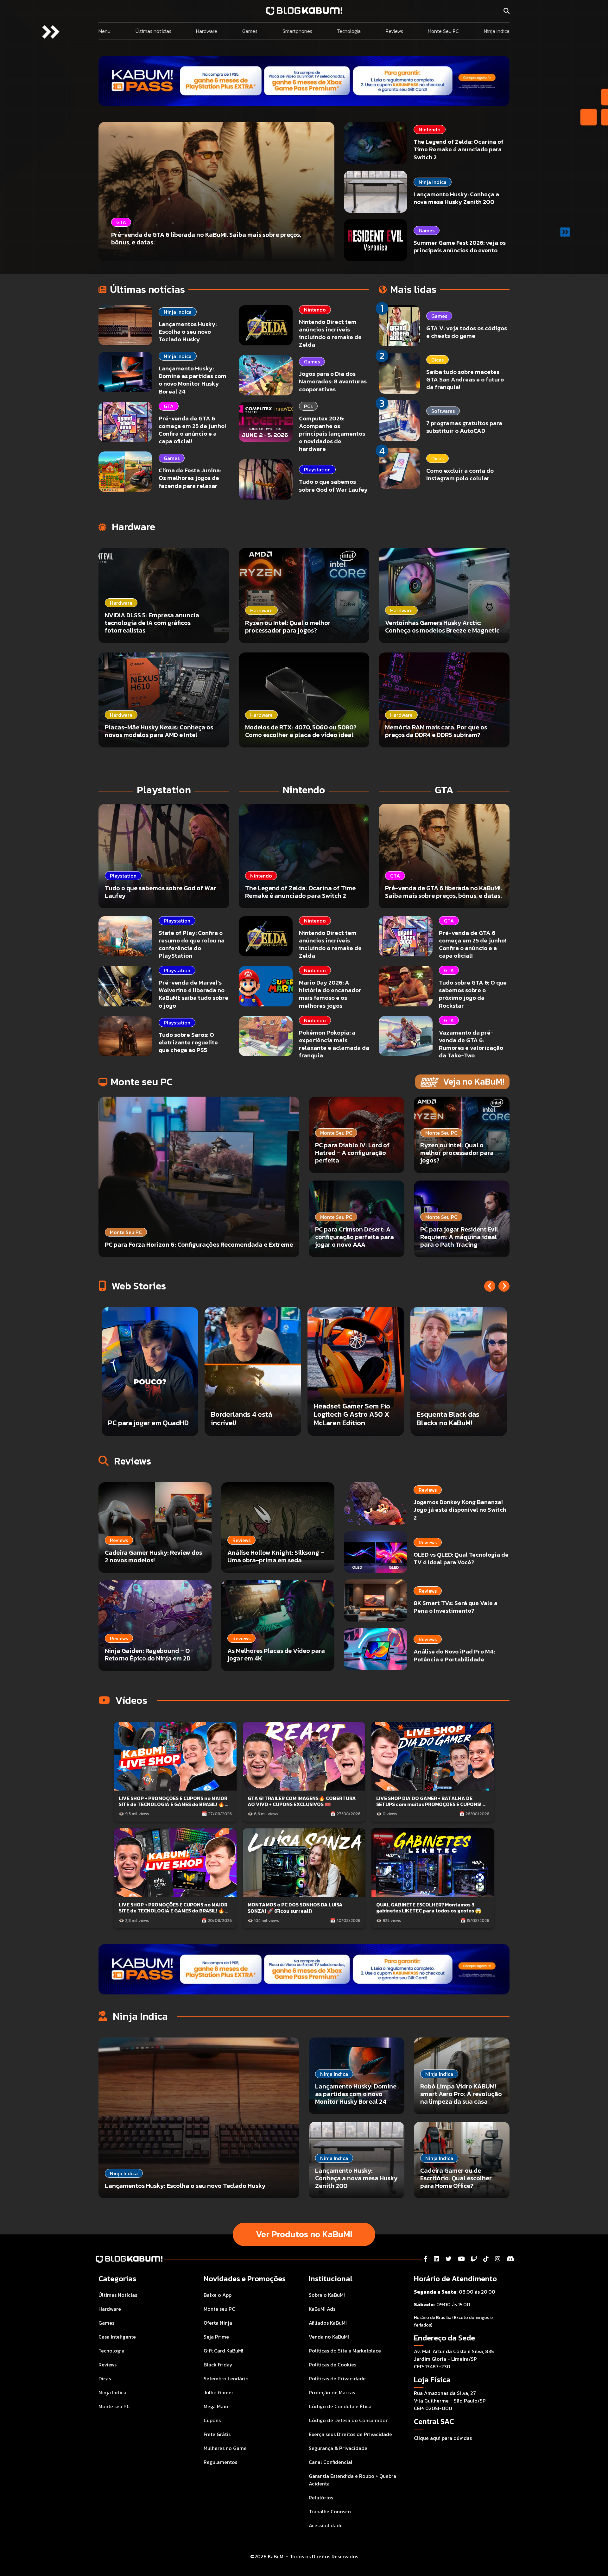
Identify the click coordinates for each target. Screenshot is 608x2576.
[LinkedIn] (437, 2259)
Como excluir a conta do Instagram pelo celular (460, 474)
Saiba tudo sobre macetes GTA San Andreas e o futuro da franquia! (465, 379)
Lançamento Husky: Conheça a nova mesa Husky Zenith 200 (456, 198)
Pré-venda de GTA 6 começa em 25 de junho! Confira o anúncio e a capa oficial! (192, 430)
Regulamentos (220, 2462)
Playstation (317, 469)
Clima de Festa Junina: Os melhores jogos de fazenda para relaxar (190, 478)
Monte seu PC (114, 2406)
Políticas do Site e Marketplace (345, 2351)
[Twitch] (474, 2259)
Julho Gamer (218, 2392)
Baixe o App (218, 2295)
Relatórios (321, 2497)
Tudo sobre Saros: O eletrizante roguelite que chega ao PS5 (188, 1042)
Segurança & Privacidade (338, 2448)
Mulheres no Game (225, 2448)
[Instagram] (498, 2259)
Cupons (212, 2420)
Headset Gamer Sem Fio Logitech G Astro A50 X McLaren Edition (146, 1414)
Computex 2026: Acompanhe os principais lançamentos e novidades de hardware (332, 434)
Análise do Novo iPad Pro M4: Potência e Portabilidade (454, 1655)
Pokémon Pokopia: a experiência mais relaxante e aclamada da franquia (334, 1044)
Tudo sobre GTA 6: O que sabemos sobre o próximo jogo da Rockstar (473, 994)
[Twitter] (449, 2259)
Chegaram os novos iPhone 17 (448, 1418)
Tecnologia (349, 31)
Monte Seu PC (443, 31)
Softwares (443, 411)
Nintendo (430, 129)
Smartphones (297, 31)
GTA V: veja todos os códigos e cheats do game (467, 332)
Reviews (394, 31)
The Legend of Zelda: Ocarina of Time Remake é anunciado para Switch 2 (459, 149)
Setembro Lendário (226, 2378)
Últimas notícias (153, 31)
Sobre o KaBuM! (327, 2295)
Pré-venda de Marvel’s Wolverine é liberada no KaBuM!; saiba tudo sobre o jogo (193, 994)
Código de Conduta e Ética (340, 2406)
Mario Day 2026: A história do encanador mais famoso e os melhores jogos (330, 994)
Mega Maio (216, 2406)
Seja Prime (216, 2337)
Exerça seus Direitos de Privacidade (350, 2434)
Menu (104, 31)
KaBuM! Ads (322, 2309)
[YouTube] (461, 2259)
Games (250, 31)
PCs (308, 406)
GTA (169, 406)
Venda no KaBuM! (329, 2337)
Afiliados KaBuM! (328, 2323)
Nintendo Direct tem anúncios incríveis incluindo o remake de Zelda (330, 333)
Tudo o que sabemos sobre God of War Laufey (333, 485)
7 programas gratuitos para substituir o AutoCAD (464, 427)
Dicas (437, 360)
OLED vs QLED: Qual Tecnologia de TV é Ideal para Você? (461, 1558)
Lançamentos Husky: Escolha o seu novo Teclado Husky (188, 332)
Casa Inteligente (117, 2337)
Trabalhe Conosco (330, 2511)
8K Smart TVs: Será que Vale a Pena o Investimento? (456, 1607)
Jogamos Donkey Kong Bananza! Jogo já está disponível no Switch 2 (460, 1510)
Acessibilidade (326, 2525)
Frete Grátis (217, 2434)
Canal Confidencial (331, 2462)
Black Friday (218, 2365)
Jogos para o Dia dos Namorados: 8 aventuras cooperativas (333, 381)
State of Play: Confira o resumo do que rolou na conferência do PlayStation (192, 944)
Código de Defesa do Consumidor (348, 2420)
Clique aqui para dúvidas (443, 2438)
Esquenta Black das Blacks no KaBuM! (242, 1418)
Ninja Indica (497, 31)
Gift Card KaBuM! (223, 2351)
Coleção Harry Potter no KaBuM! (352, 1418)
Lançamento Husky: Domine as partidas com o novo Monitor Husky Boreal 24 (193, 380)
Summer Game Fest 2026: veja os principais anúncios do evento (460, 246)
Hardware (207, 31)
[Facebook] (426, 2259)
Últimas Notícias (118, 2295)
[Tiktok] (486, 2259)
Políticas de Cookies (332, 2365)
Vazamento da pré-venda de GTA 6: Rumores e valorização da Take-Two (471, 1044)
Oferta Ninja (218, 2323)
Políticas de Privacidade (337, 2378)
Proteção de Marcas (332, 2392)
